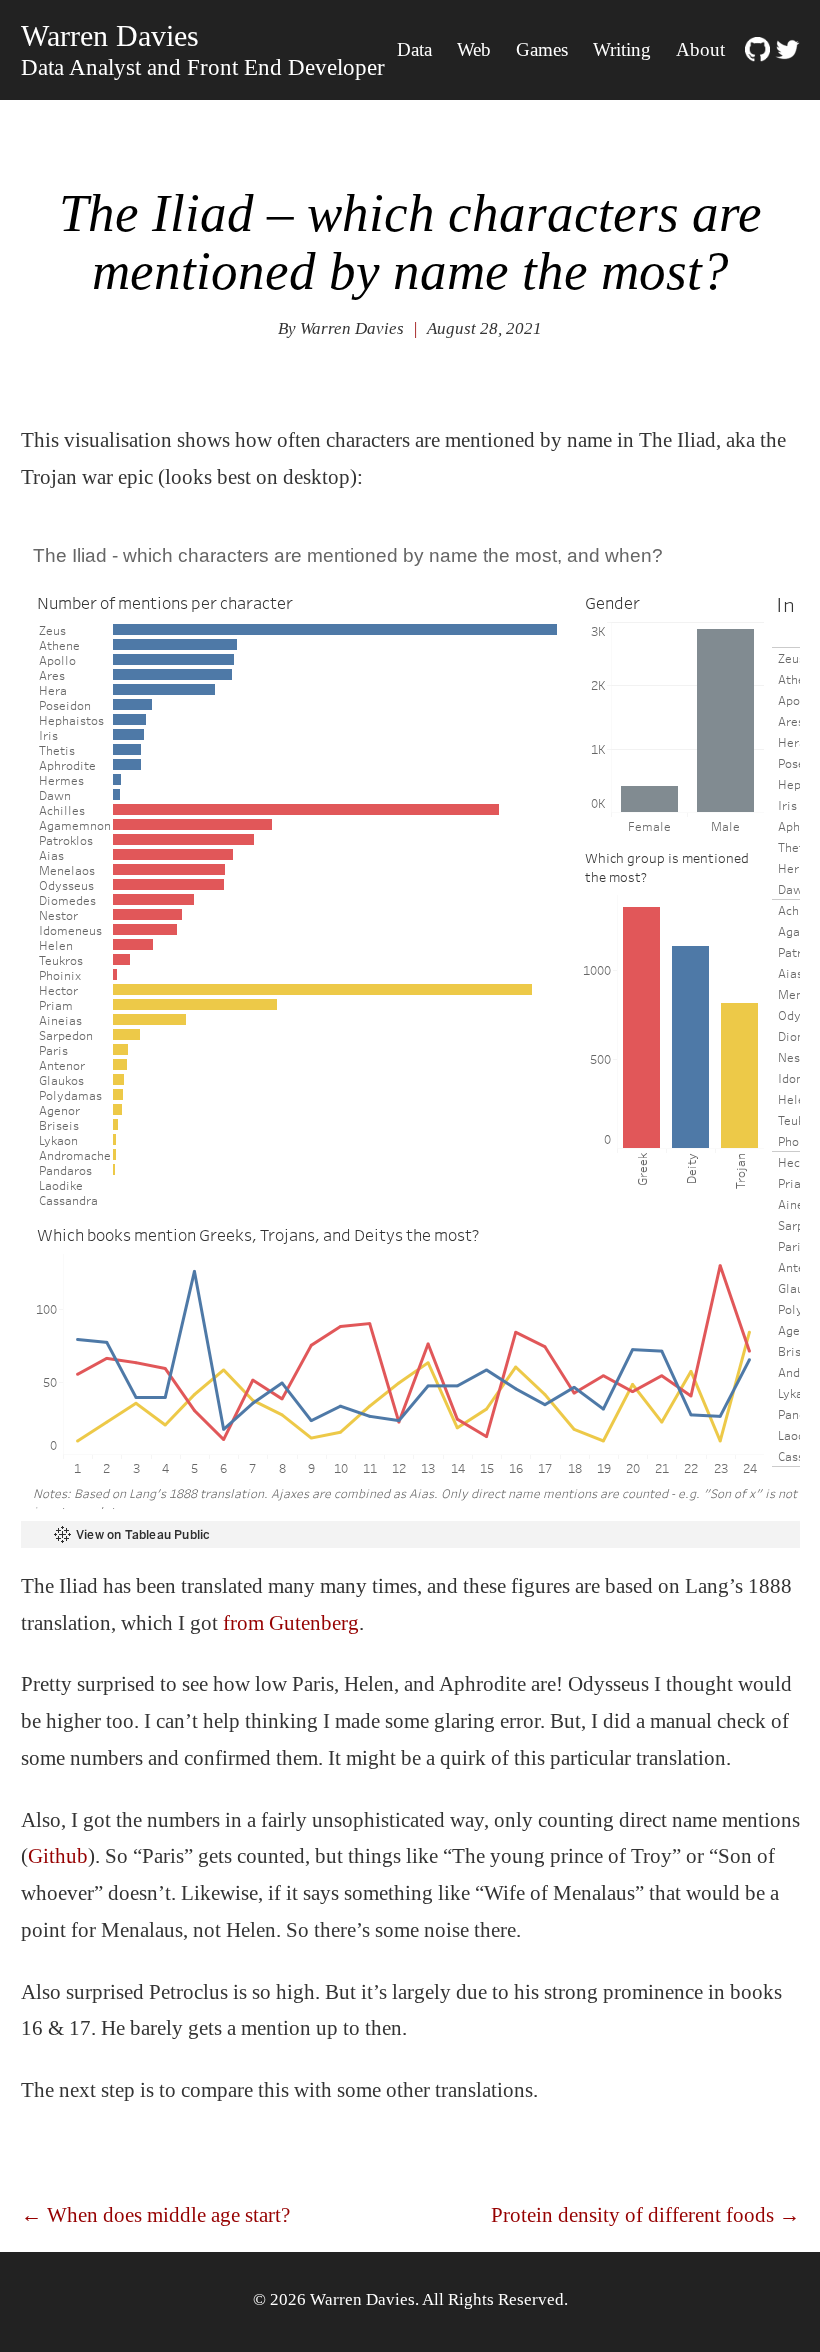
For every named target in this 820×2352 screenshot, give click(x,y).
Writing (622, 49)
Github (58, 1856)
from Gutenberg (291, 1623)
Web (474, 49)
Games (542, 49)
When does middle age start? (155, 2215)
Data (414, 49)
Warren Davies (110, 36)
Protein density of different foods (645, 2215)
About (700, 49)
